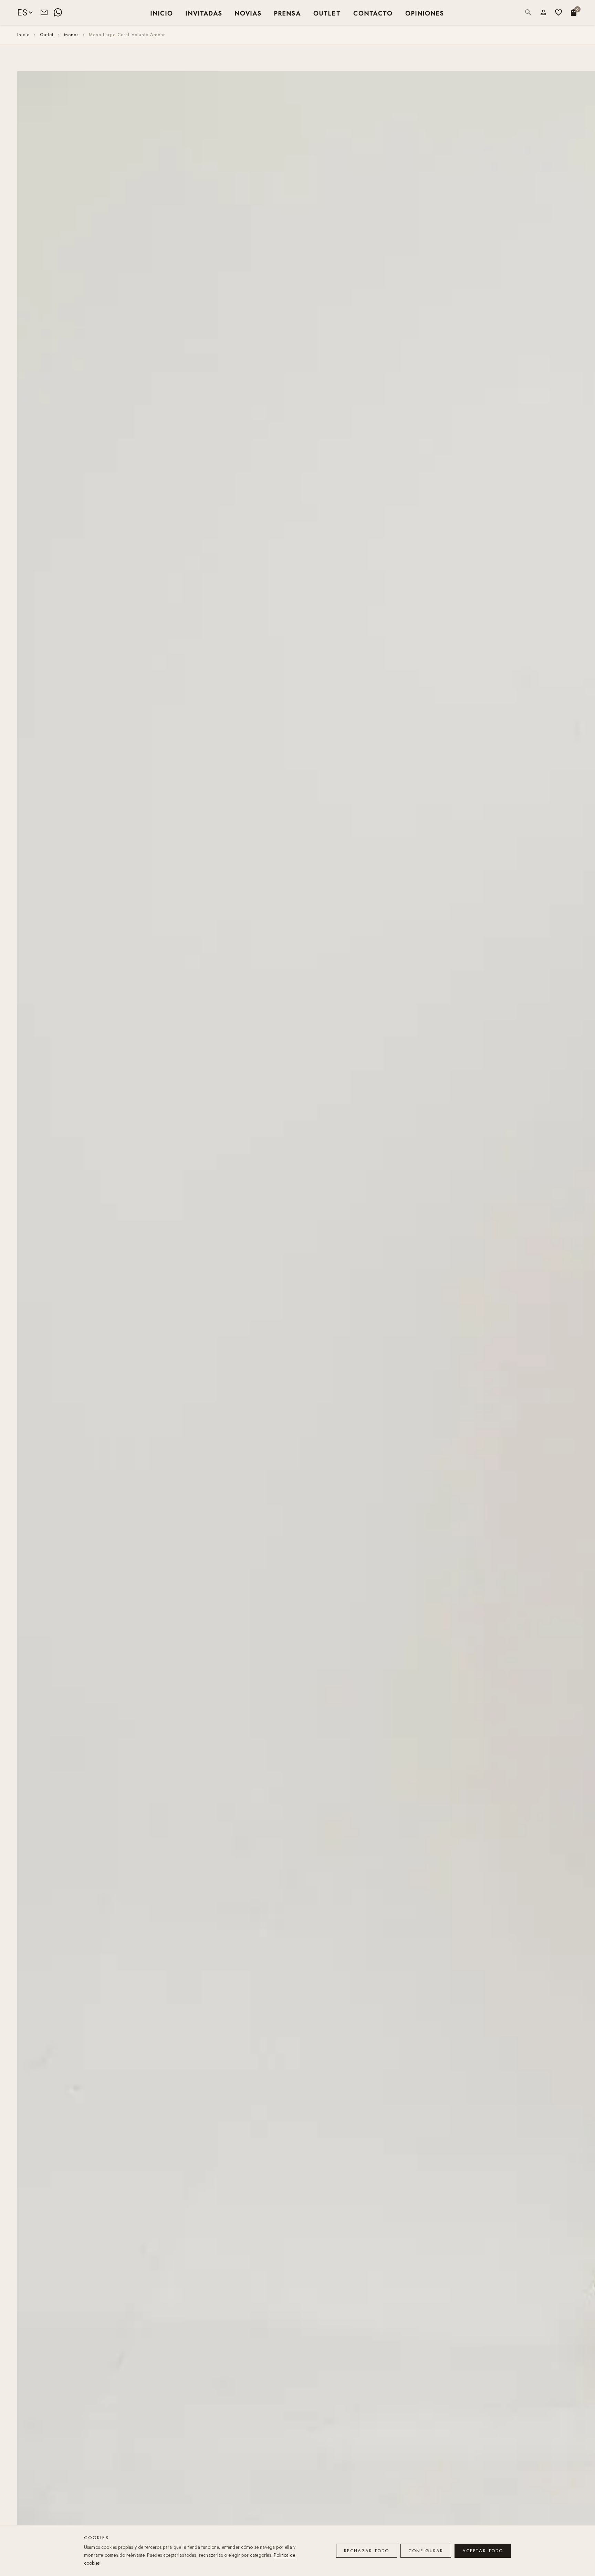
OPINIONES (425, 13)
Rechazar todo (367, 2551)
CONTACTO (373, 13)
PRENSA (288, 13)
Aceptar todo (483, 2551)
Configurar (426, 2551)
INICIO (162, 13)
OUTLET (327, 13)
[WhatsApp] (58, 12)
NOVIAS (248, 13)
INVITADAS (204, 13)
